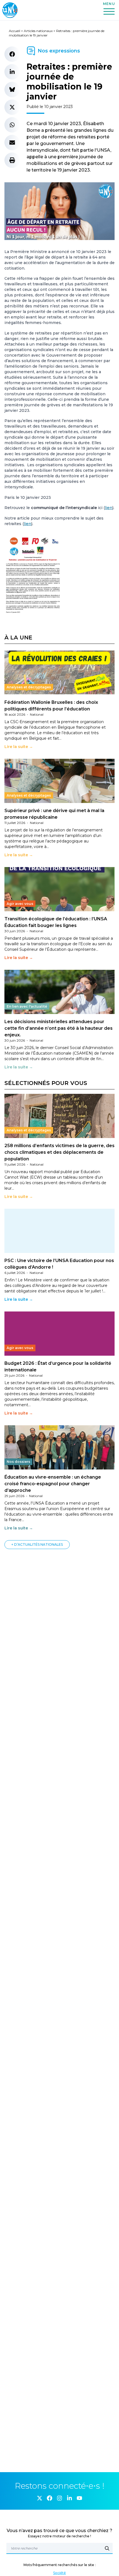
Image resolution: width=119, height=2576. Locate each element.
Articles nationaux (38, 31)
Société (59, 2573)
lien (109, 508)
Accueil (15, 31)
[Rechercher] (107, 2548)
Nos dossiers (18, 1462)
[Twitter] (40, 2498)
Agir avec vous (20, 904)
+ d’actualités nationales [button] (37, 1544)
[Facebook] (50, 2498)
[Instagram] (59, 2498)
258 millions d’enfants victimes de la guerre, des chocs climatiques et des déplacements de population (59, 1152)
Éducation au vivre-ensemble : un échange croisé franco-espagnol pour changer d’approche (53, 1484)
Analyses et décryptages (29, 687)
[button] (12, 54)
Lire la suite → (19, 747)
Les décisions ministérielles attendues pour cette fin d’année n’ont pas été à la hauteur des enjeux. (59, 1028)
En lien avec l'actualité (27, 1006)
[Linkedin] (69, 2498)
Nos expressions (59, 51)
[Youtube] (79, 2498)
